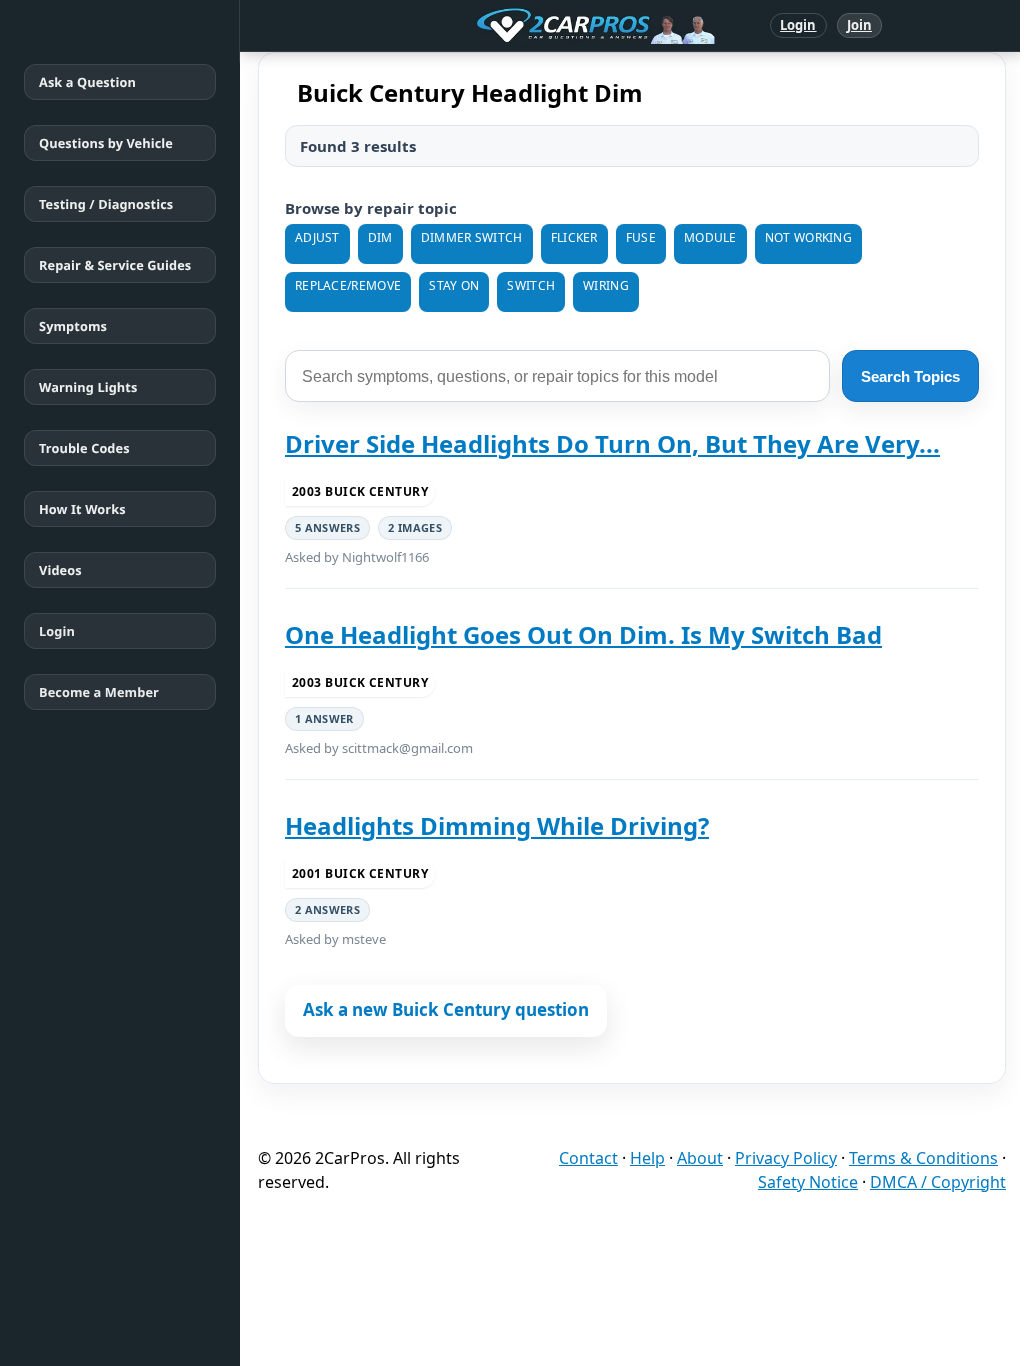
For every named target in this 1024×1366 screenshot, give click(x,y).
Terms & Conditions (923, 1158)
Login (798, 25)
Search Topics (910, 376)
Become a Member (99, 692)
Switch (531, 285)
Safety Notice (808, 1182)
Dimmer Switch (472, 237)
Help (647, 1158)
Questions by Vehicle (106, 143)
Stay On (454, 285)
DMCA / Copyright (938, 1182)
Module (710, 237)
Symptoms (73, 326)
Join (859, 25)
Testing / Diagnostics (106, 204)
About (700, 1158)
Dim (380, 237)
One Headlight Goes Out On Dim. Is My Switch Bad (583, 634)
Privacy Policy (786, 1158)
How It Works (82, 509)
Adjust (317, 237)
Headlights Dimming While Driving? (497, 825)
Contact (588, 1158)
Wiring (606, 285)
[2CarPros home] (491, 26)
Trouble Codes (84, 448)
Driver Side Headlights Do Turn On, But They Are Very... (612, 443)
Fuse (641, 237)
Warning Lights (88, 387)
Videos (60, 570)
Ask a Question (87, 82)
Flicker (574, 237)
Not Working (808, 237)
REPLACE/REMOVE (348, 285)
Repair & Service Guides (115, 265)
